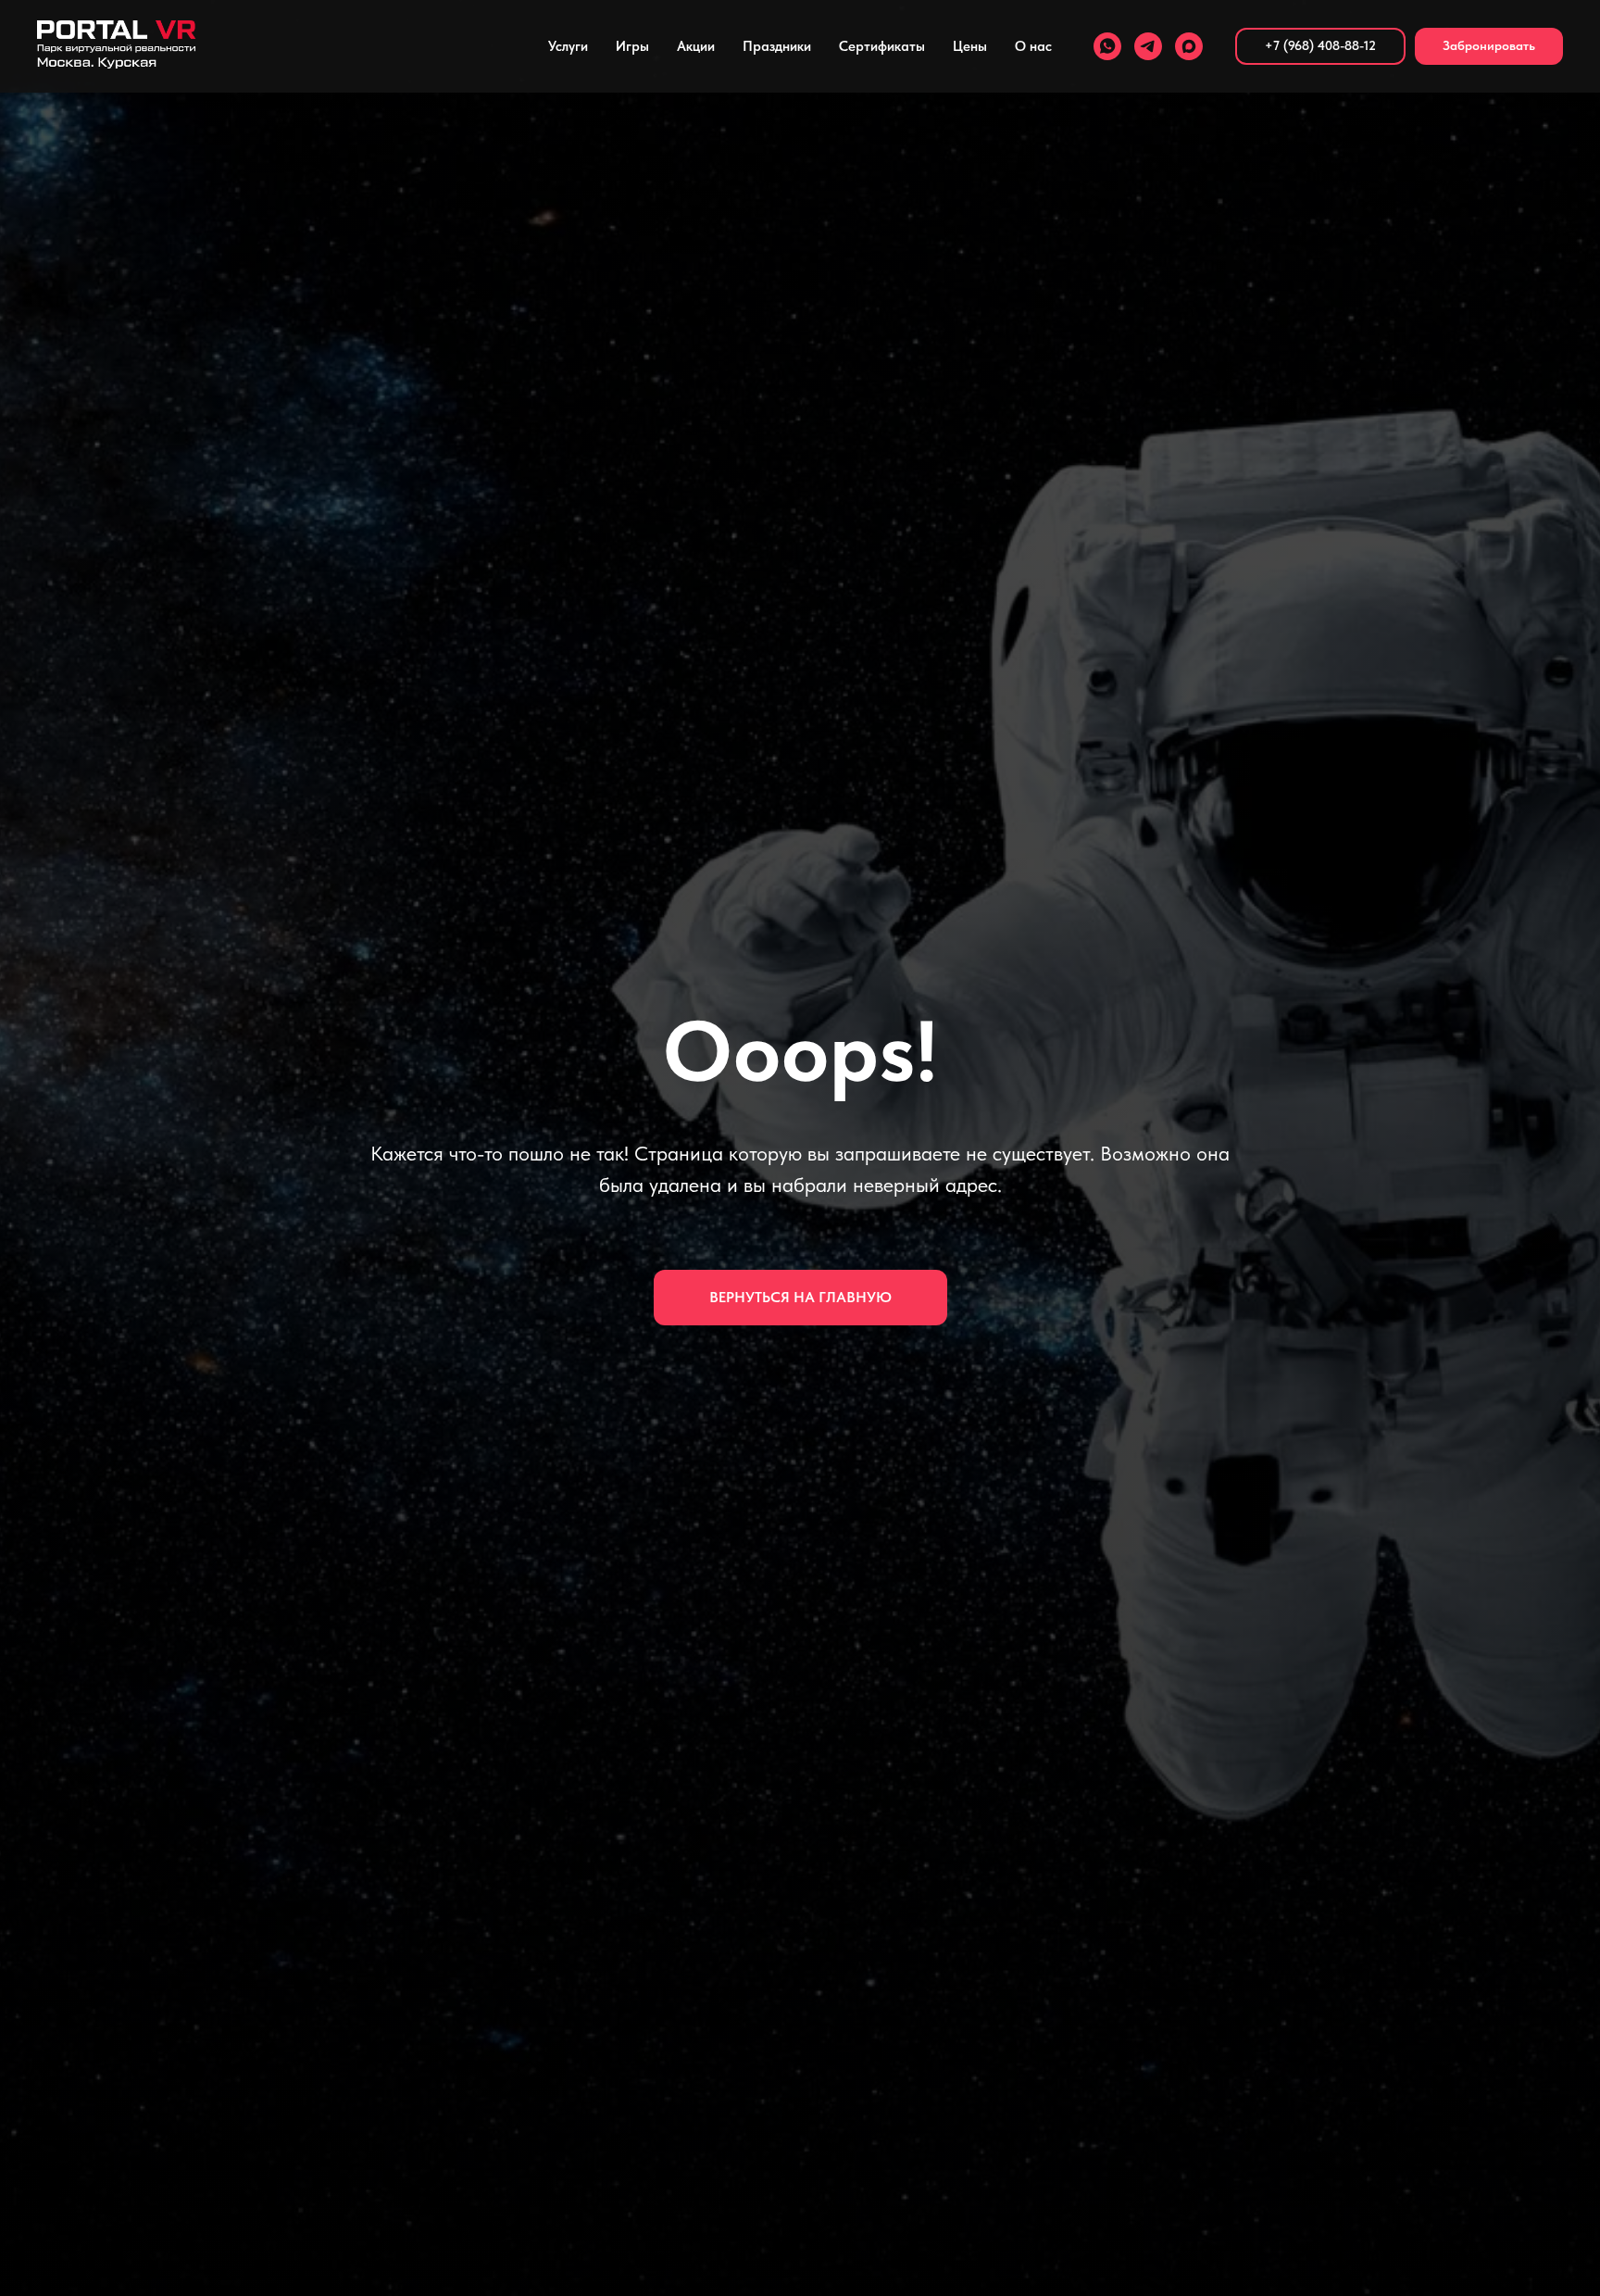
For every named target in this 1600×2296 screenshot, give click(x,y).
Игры (632, 46)
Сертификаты (882, 46)
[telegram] (1148, 46)
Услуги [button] (568, 46)
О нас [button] (1033, 46)
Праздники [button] (777, 46)
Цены (970, 46)
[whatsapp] (1107, 46)
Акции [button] (696, 46)
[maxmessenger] (1189, 46)
